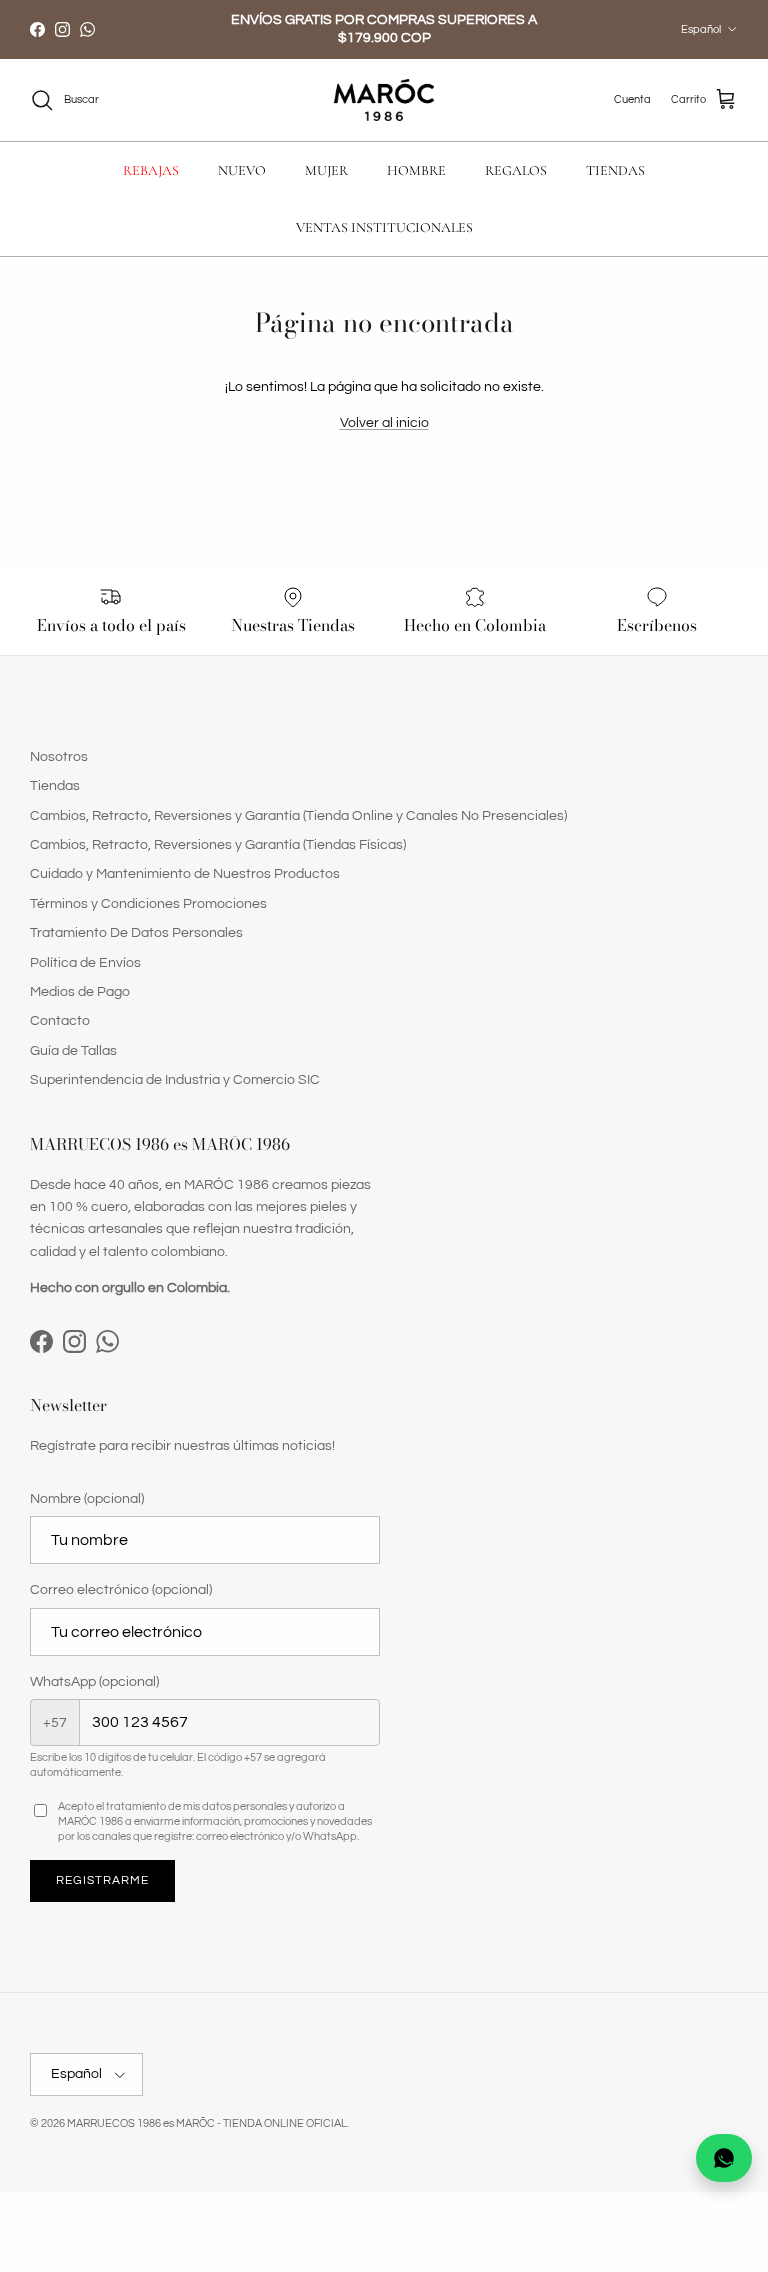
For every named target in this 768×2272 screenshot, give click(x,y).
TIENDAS (615, 170)
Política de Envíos (85, 963)
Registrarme (102, 1880)
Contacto (60, 1021)
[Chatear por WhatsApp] (724, 2158)
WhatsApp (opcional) (94, 1682)
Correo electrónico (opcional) (121, 1590)
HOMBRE (416, 170)
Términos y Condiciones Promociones (148, 904)
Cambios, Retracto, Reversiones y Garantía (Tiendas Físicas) (218, 845)
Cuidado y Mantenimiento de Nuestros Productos (185, 874)
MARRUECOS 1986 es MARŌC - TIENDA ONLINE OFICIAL (207, 2123)
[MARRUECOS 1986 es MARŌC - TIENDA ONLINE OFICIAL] (384, 100)
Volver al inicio (384, 423)
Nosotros (59, 757)
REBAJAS (151, 170)
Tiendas (55, 786)
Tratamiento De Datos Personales (136, 933)
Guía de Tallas (73, 1051)
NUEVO (242, 170)
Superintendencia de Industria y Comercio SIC (175, 1080)
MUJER (326, 170)
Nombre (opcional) (87, 1499)
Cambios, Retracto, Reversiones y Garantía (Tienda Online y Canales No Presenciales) (298, 816)
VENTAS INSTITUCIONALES (384, 227)
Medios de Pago (80, 992)
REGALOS (516, 170)
